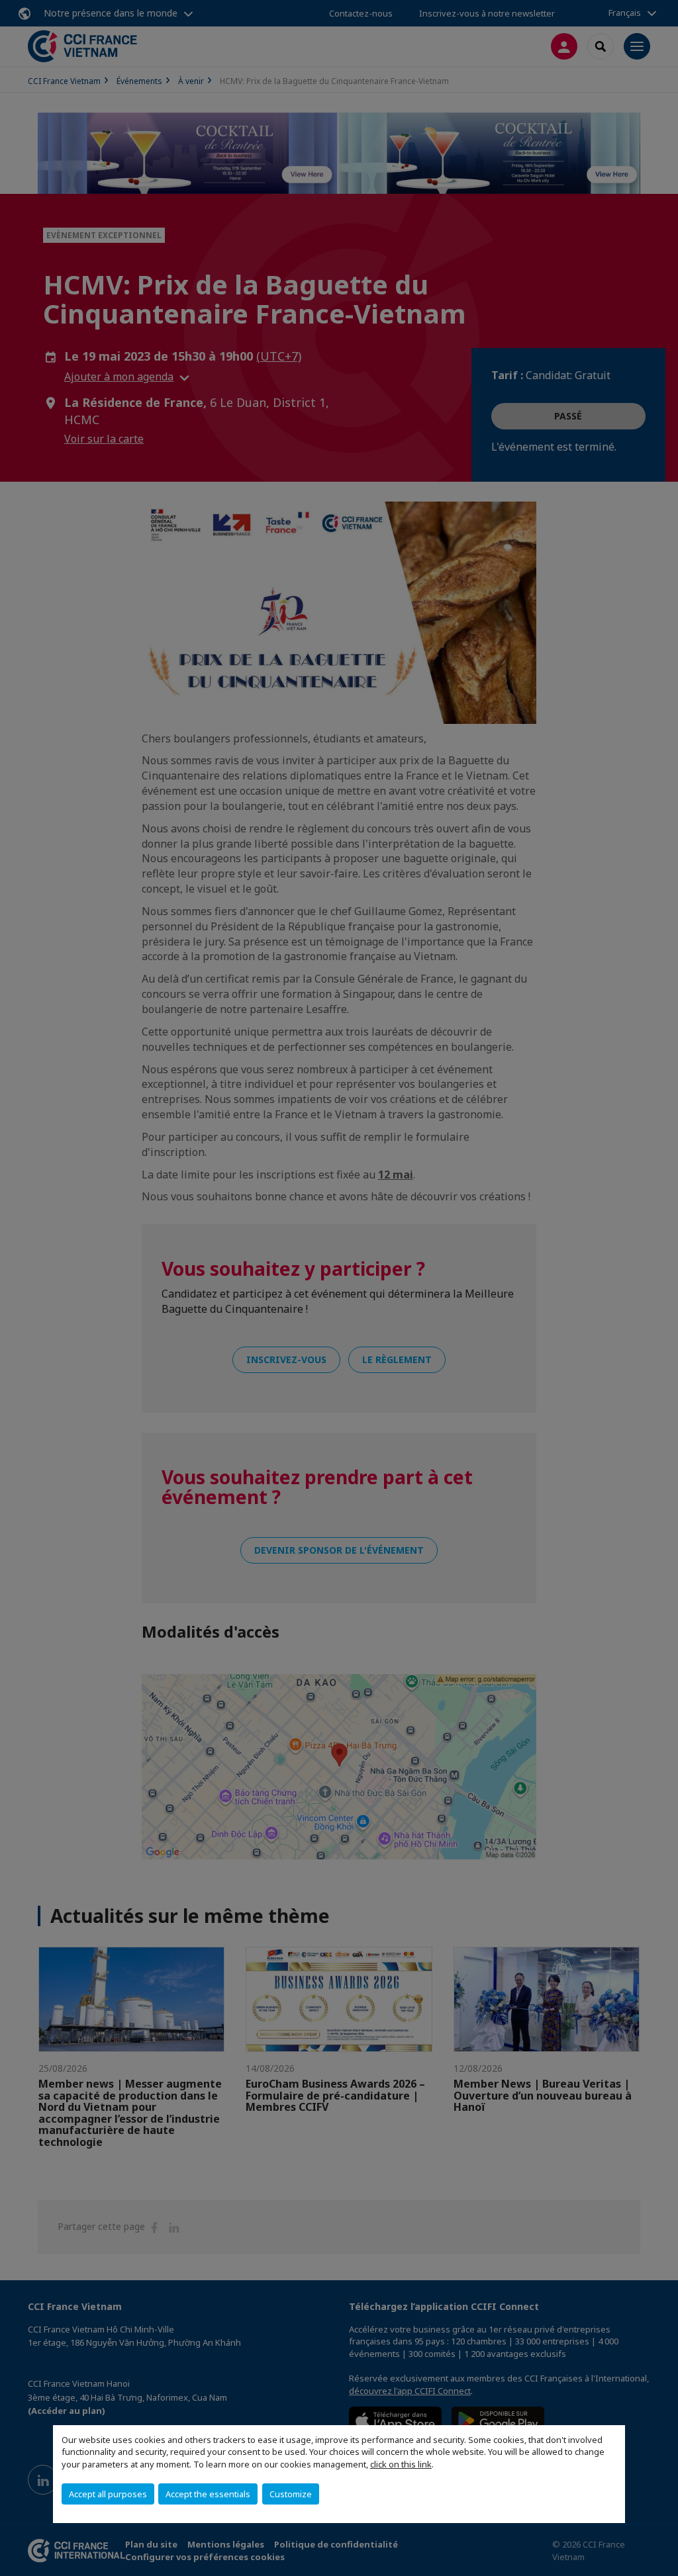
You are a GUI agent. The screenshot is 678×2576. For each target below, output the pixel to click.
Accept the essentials (208, 2494)
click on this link (401, 2464)
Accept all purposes (108, 2494)
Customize (291, 2494)
